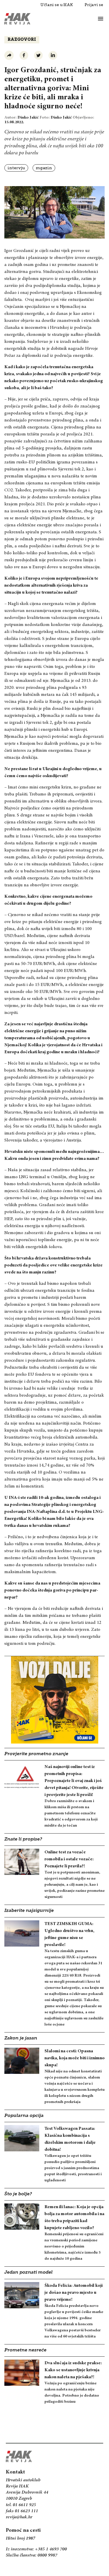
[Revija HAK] (17, 19)
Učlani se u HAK (57, 5)
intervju (16, 168)
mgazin (44, 168)
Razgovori (22, 40)
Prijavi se (94, 5)
